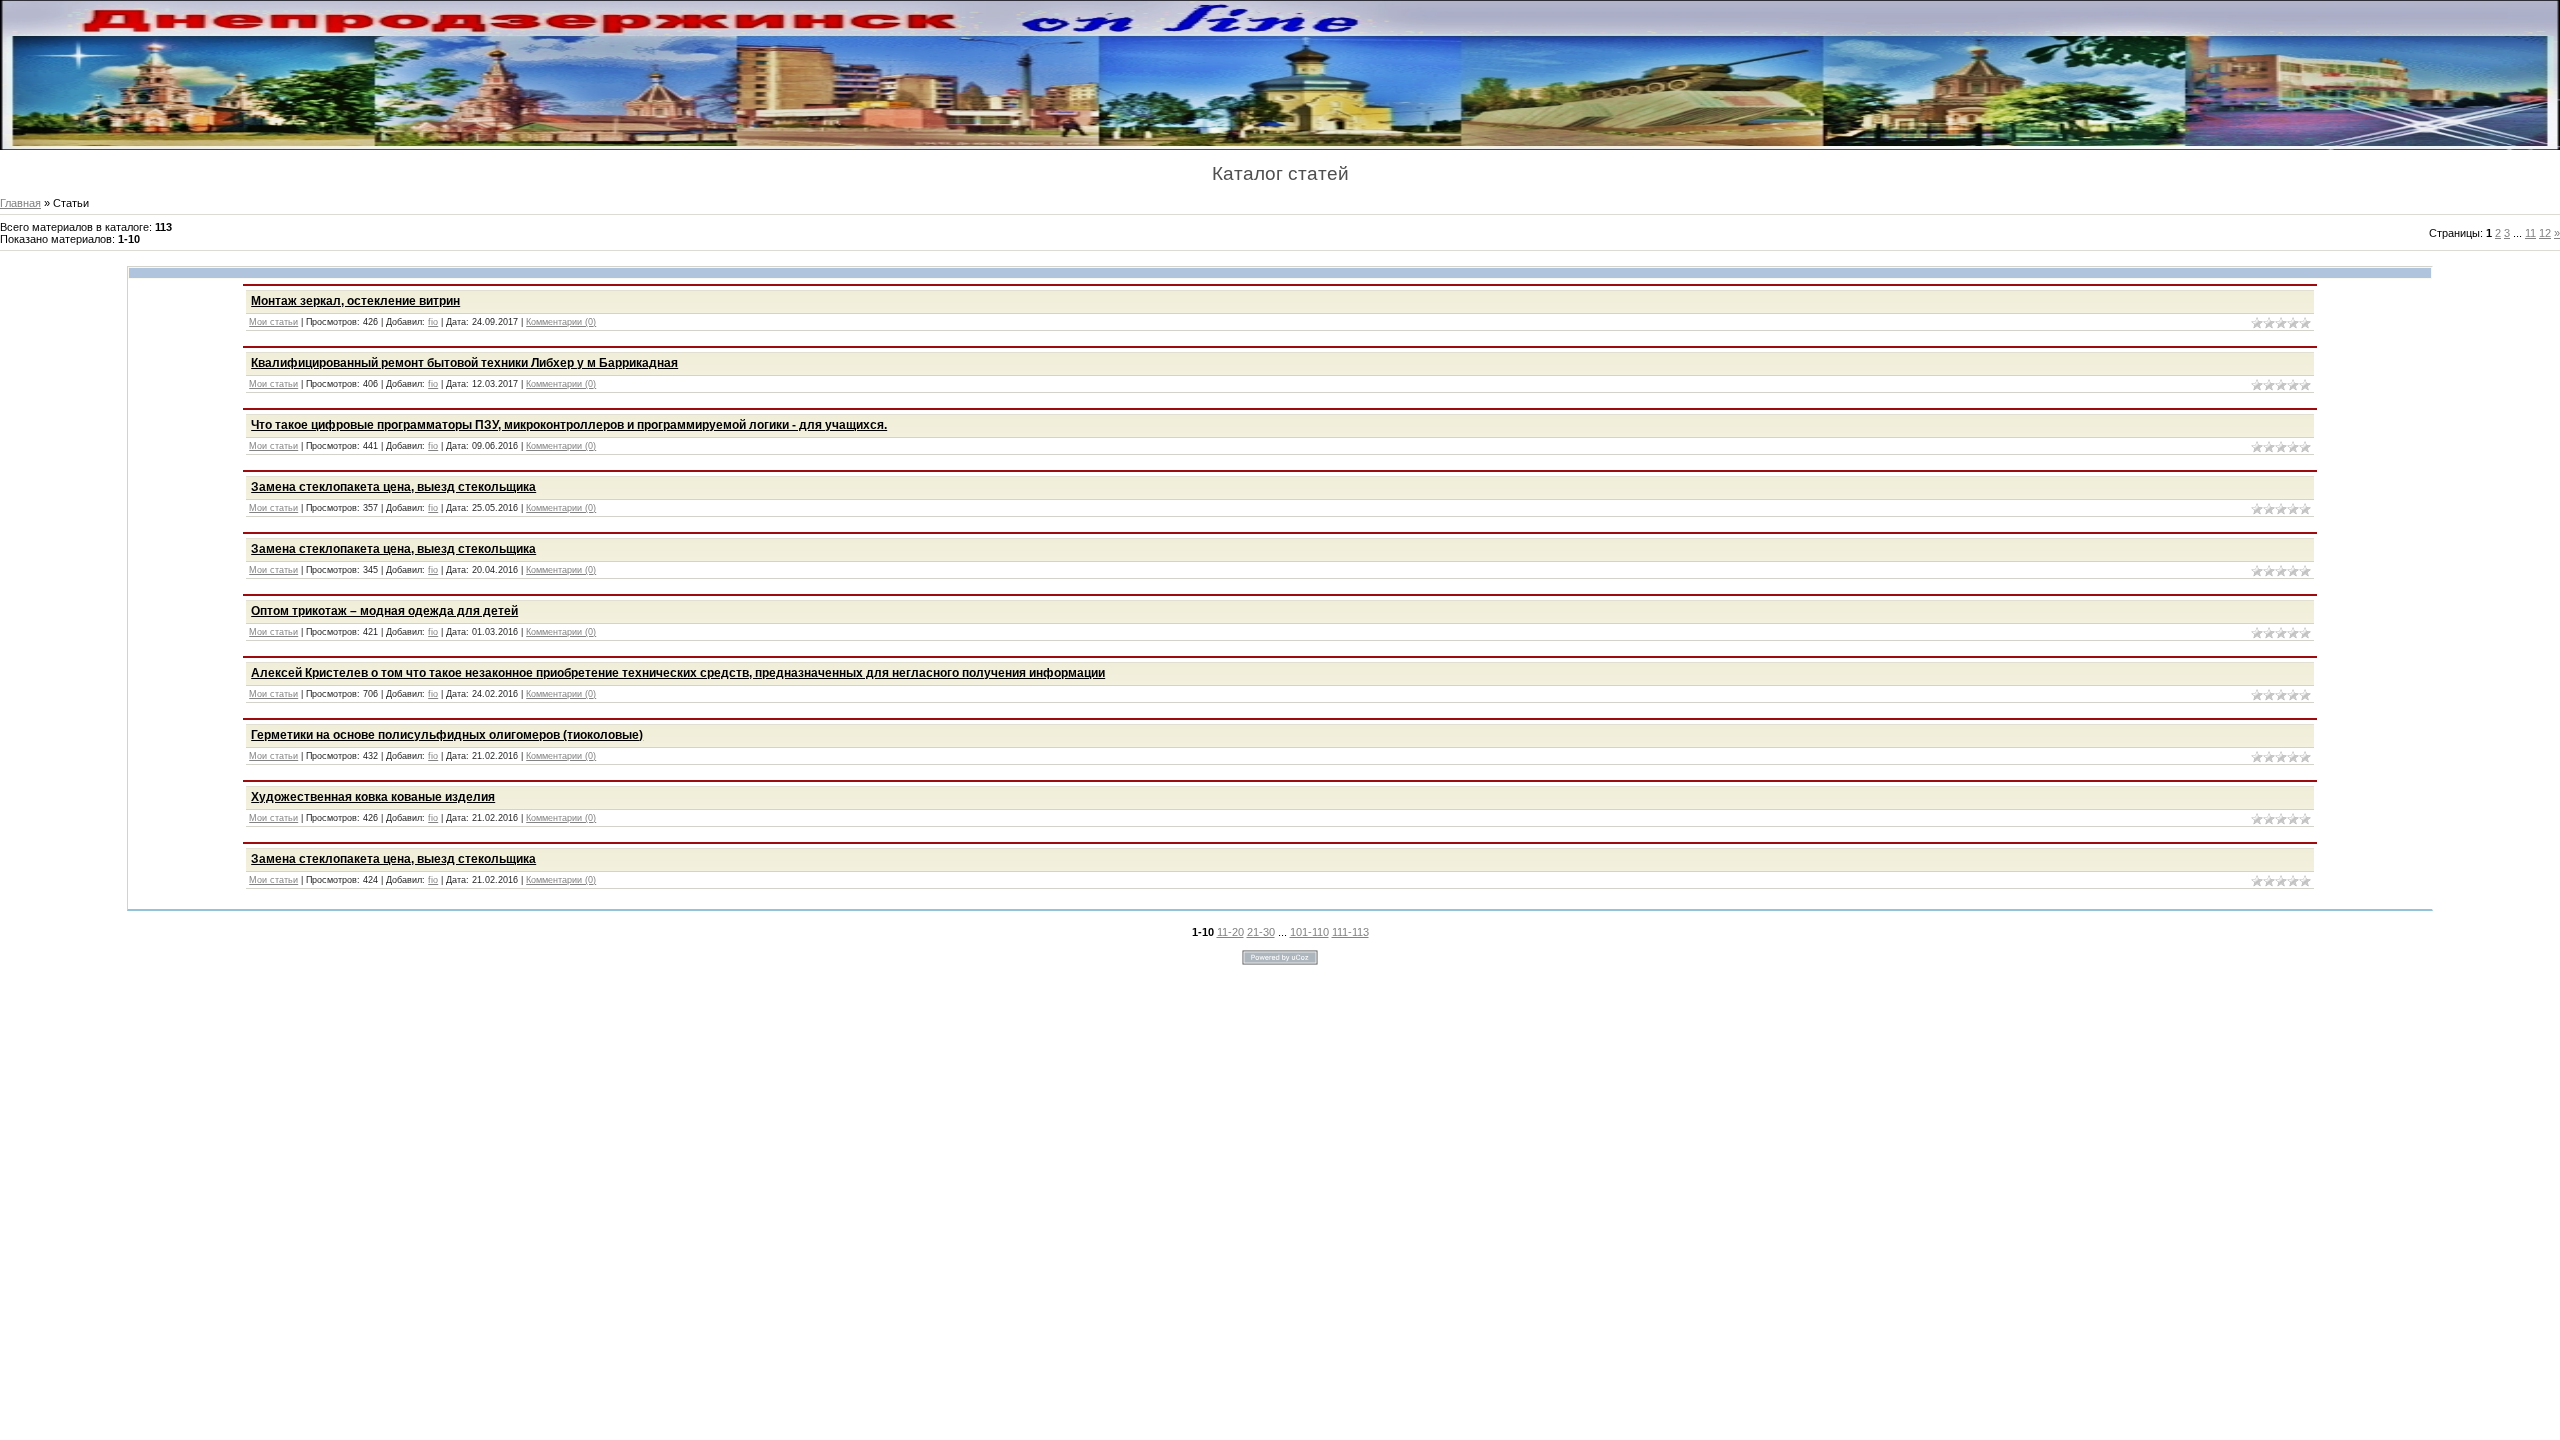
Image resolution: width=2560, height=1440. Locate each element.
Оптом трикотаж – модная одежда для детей (384, 611)
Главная (20, 203)
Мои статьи (273, 322)
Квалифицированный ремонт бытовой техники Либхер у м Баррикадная (464, 363)
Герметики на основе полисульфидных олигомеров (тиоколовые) (447, 735)
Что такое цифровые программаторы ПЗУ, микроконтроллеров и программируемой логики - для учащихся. (569, 425)
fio (433, 322)
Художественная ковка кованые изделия (373, 797)
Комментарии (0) (561, 322)
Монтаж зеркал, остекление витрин (355, 301)
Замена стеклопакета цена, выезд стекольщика (393, 487)
